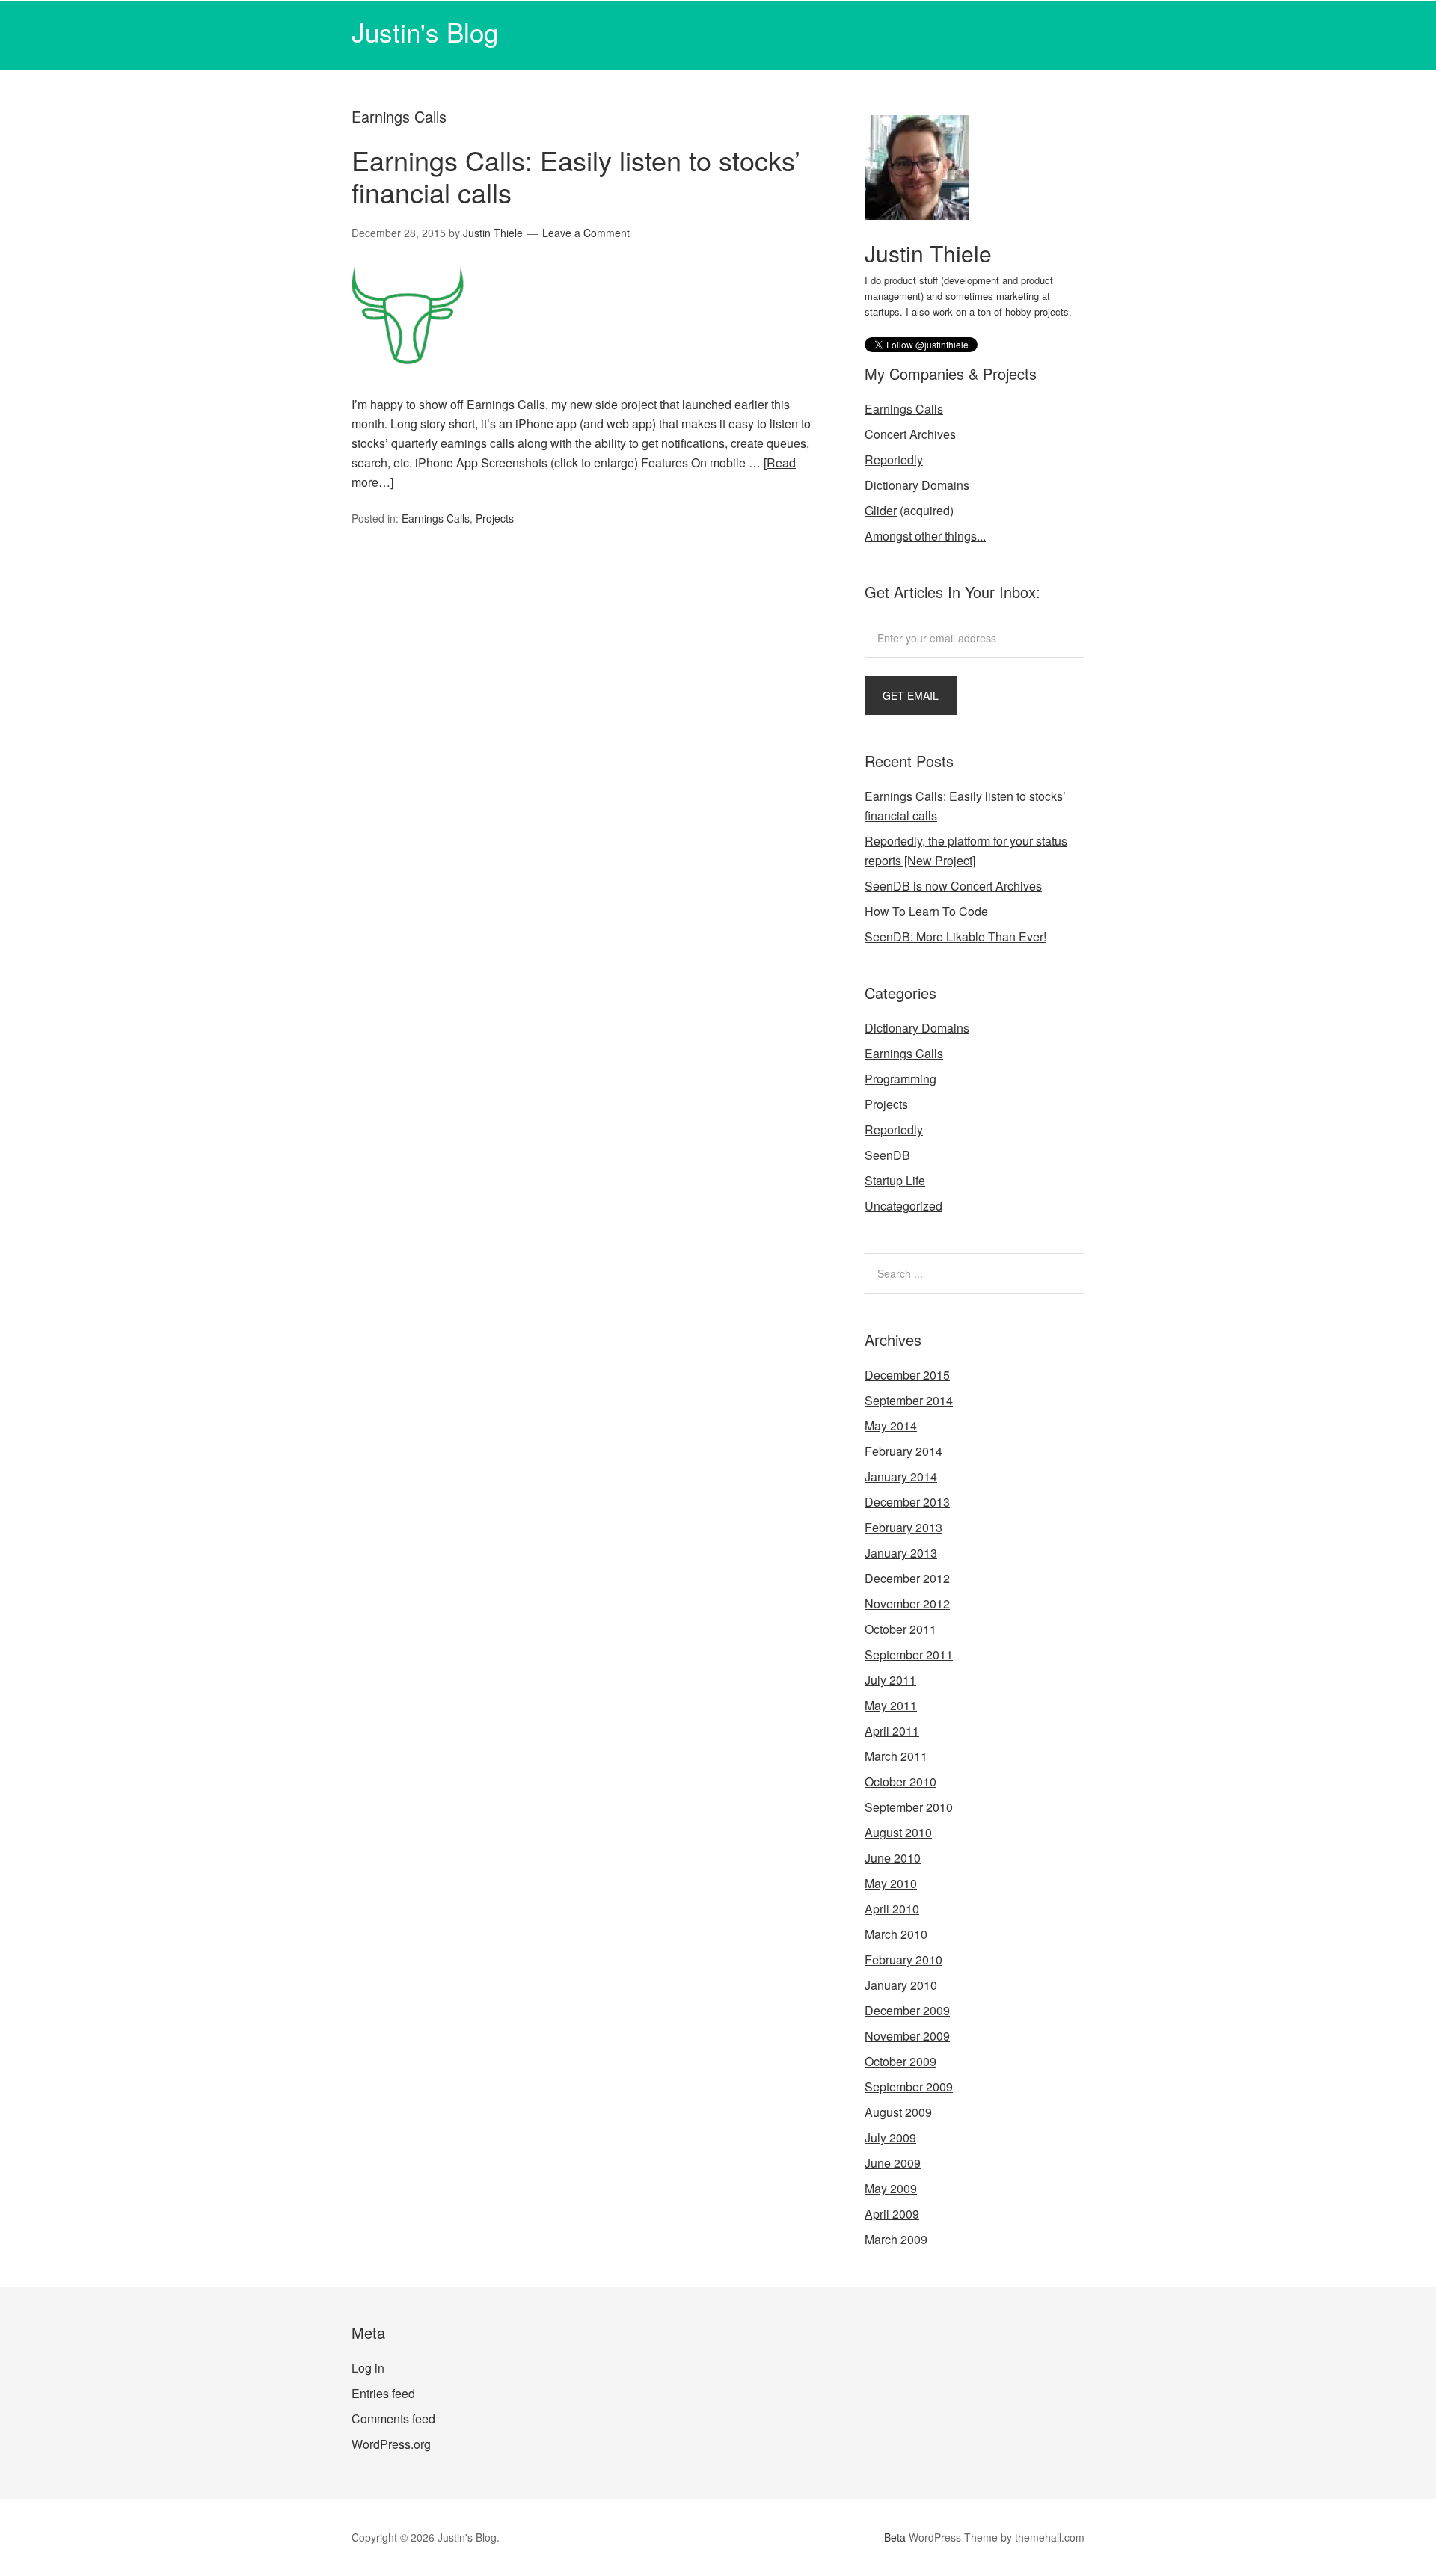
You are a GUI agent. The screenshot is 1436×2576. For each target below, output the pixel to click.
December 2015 (907, 1375)
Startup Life (895, 1180)
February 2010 (903, 1959)
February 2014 (903, 1451)
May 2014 (891, 1426)
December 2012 (907, 1578)
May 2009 (891, 2188)
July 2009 (890, 2137)
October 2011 (900, 1629)
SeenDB (887, 1155)
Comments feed (393, 2419)
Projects (495, 518)
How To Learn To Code (926, 911)
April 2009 (892, 2214)
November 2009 (907, 2036)
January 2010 (901, 1985)
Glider (881, 510)
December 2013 (907, 1502)
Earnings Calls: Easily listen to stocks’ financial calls (576, 176)
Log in (368, 2368)
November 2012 (907, 1604)
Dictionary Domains (917, 485)
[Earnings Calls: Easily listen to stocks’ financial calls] (408, 385)
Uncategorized (903, 1206)
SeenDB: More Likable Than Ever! (955, 937)
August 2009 (898, 2112)
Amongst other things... (925, 536)
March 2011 (896, 1756)
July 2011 (890, 1680)
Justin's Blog (425, 31)
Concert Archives (910, 434)
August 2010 (898, 1832)
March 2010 (896, 1934)
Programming (900, 1079)
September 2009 (909, 2087)
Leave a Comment (586, 233)
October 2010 (900, 1782)
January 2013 (901, 1553)
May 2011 (891, 1705)
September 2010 (909, 1807)
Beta (895, 2537)
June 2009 (893, 2163)
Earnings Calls (436, 518)
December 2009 (907, 2010)
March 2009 (896, 2239)
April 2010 (892, 1909)
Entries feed (383, 2393)
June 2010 (893, 1858)
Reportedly (894, 459)
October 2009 (900, 2061)
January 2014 (901, 1476)
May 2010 (891, 1883)
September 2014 (909, 1400)
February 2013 (903, 1527)
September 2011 (909, 1654)
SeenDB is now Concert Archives (953, 886)
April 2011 (892, 1731)
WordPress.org (391, 2444)
